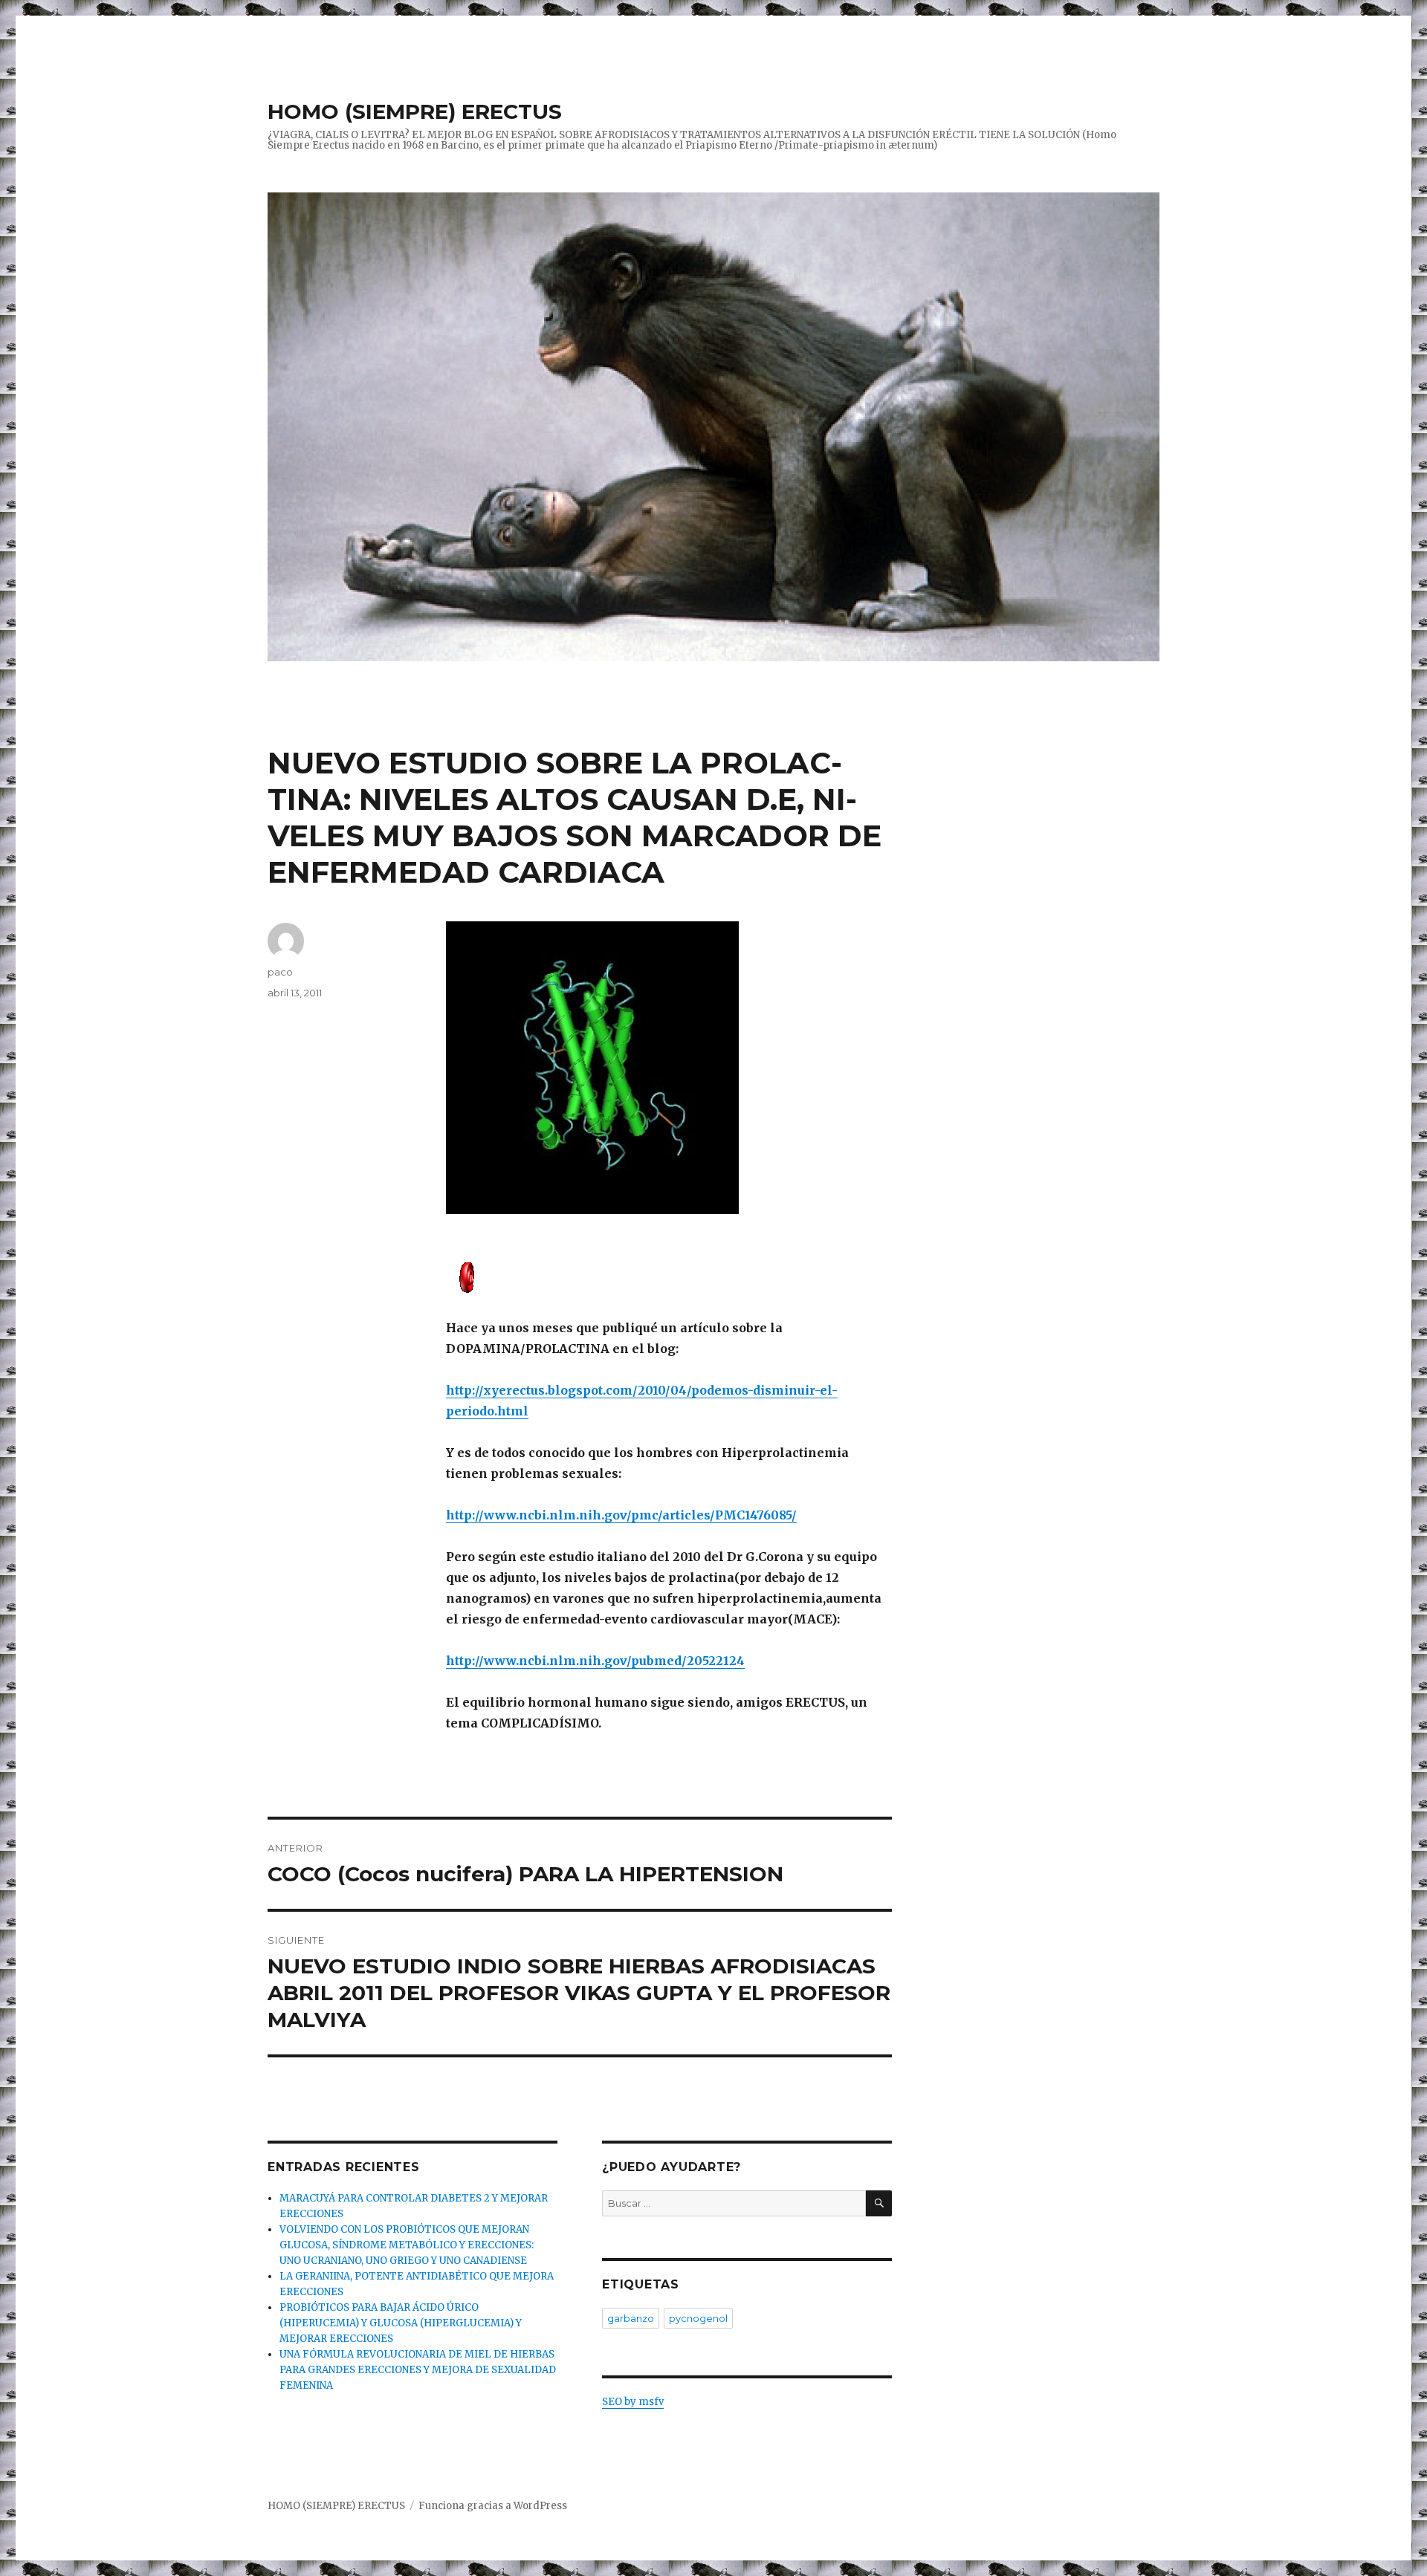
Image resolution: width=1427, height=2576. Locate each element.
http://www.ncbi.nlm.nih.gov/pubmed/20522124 (595, 1661)
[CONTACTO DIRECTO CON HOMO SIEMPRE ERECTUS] (669, 1276)
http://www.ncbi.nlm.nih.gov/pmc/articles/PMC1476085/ (621, 1515)
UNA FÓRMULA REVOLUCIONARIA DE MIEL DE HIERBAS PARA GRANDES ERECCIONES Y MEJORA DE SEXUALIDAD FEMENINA (418, 2370)
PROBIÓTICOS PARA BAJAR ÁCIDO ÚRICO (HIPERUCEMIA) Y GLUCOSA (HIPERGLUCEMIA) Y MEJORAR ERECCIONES (401, 2323)
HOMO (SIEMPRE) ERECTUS (415, 111)
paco (280, 972)
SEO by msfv (633, 2402)
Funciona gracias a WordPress (493, 2506)
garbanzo (631, 2318)
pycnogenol (698, 2318)
